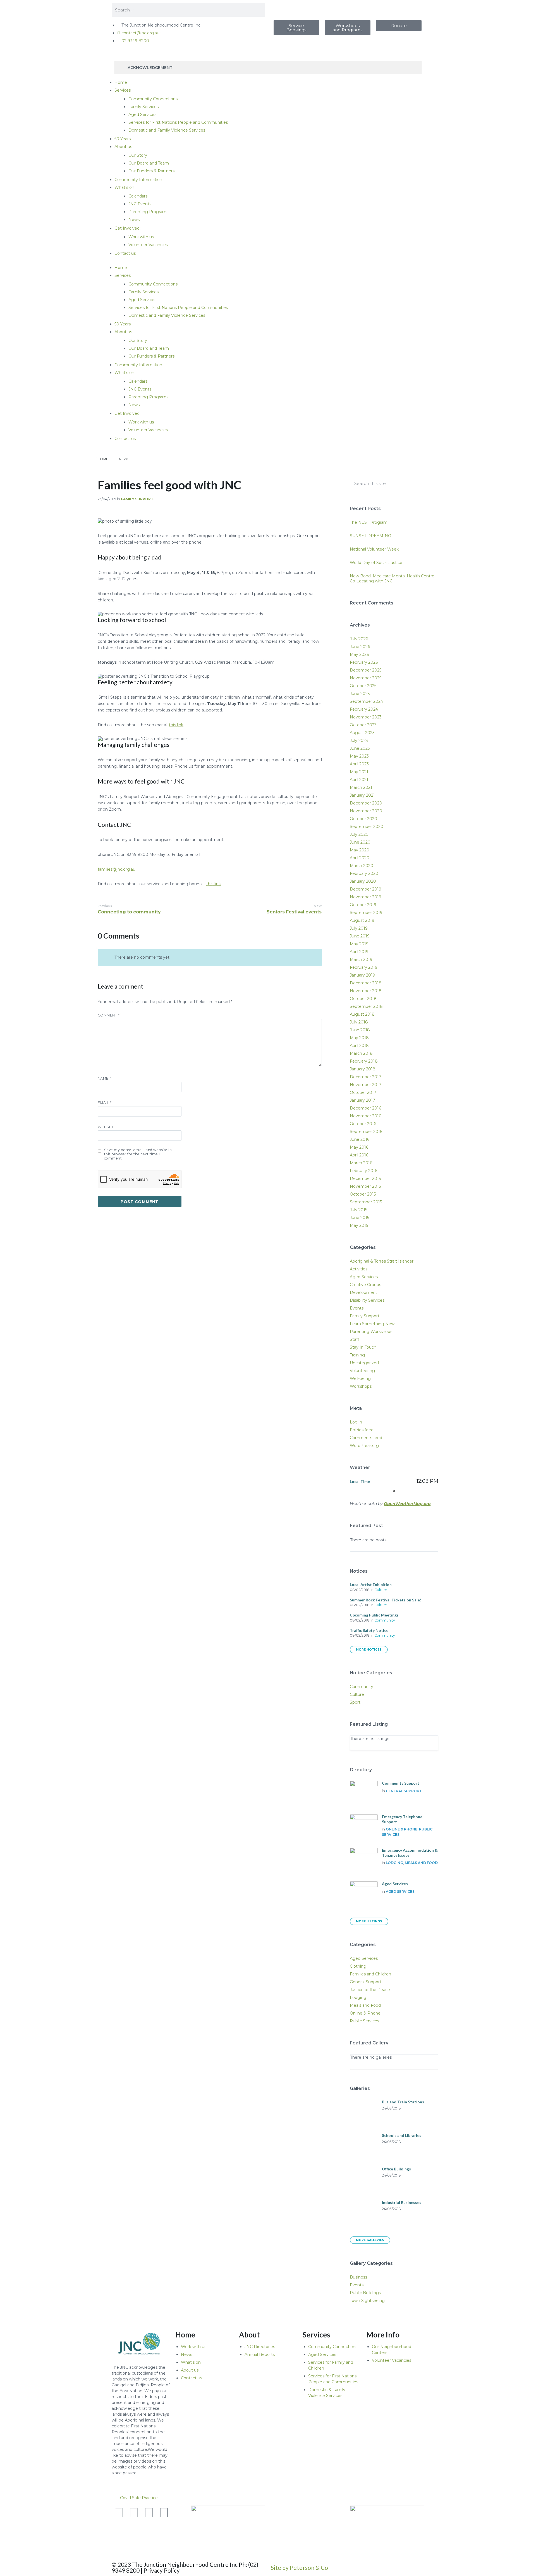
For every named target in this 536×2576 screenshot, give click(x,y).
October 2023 (363, 725)
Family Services (143, 107)
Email (105, 1103)
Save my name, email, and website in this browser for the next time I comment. (138, 1154)
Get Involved (127, 228)
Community (385, 1620)
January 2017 (362, 1100)
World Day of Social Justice (376, 563)
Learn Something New (372, 1324)
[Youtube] (149, 2513)
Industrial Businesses (402, 2202)
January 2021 (362, 795)
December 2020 (366, 803)
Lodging (394, 1863)
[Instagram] (164, 2513)
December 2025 (366, 670)
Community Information (138, 180)
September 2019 (366, 913)
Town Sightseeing (367, 2301)
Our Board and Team (149, 163)
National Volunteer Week (374, 549)
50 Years (123, 139)
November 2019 (366, 897)
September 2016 (366, 1132)
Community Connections (153, 99)
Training (357, 1355)
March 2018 (361, 1053)
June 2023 (360, 748)
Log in (356, 1422)
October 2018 (363, 999)
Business (358, 2277)
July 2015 (358, 1210)
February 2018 (364, 1061)
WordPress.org (364, 1446)
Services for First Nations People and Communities (178, 122)
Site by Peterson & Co (299, 2567)
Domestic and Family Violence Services (167, 130)
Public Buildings (365, 2293)
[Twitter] (119, 2513)
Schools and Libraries (402, 2135)
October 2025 (363, 686)
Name (104, 1078)
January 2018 (363, 1069)
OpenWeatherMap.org (407, 1504)
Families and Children (370, 1974)
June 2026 (360, 647)
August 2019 (362, 920)
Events (357, 1308)
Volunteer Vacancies (148, 245)
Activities (359, 1269)
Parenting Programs (148, 212)
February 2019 (364, 967)
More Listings (369, 1921)
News (134, 220)
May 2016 (359, 1147)
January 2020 (363, 881)
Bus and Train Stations (403, 2102)
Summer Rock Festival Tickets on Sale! (386, 1600)
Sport (355, 1702)
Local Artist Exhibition (371, 1585)
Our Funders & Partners (151, 171)
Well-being (360, 1379)
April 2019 (359, 952)
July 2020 (359, 834)
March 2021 (361, 787)
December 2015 (365, 1179)
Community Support (401, 1783)
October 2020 (363, 819)
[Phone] (119, 2527)
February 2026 (364, 662)
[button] (268, 2498)
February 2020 (364, 873)
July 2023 (359, 741)
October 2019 (363, 905)
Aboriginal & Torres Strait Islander (382, 1261)
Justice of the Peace (370, 1990)
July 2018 (359, 1022)
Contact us (125, 253)
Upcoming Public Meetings (374, 1615)
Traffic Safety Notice (369, 1630)
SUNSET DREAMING (370, 536)
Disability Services (367, 1300)
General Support (404, 1791)
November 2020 (366, 811)
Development (363, 1292)
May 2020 (360, 850)
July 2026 (359, 639)
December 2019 (366, 889)
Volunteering (362, 1371)
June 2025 (360, 694)
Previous (105, 906)
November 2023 (366, 717)
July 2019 (359, 928)
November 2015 (365, 1186)
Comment (109, 1015)
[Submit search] (431, 484)
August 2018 (362, 1014)
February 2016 (363, 1171)
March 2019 (361, 960)
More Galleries (370, 2240)
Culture (381, 1590)
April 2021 (359, 780)
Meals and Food (421, 1863)
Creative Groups (365, 1285)
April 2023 (359, 764)
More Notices (369, 1650)
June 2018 (360, 1030)
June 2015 (359, 1218)
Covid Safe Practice (139, 2498)
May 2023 (359, 756)
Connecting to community (129, 912)
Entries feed (362, 1430)
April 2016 (359, 1155)
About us (123, 147)
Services (123, 90)
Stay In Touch (363, 1347)
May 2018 (359, 1038)
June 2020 (360, 842)
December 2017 (366, 1077)
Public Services (364, 2021)
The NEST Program (369, 522)
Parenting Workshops (371, 1332)
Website (106, 1127)
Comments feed (366, 1438)
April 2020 (360, 858)
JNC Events (140, 204)
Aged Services (142, 115)
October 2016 (363, 1124)
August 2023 (362, 733)
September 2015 (366, 1202)
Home (121, 82)
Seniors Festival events (294, 912)
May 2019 (359, 944)
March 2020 (362, 866)
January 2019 (362, 975)
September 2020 (367, 827)
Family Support (137, 499)
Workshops (361, 1386)
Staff (354, 1339)
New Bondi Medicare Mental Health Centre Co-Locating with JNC (392, 578)
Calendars (138, 196)
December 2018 (366, 983)
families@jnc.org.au (117, 869)
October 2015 (363, 1194)
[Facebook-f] (134, 2513)
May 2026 (359, 654)
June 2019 (360, 936)
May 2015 (359, 1225)
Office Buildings (396, 2169)
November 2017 (366, 1085)
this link (176, 725)
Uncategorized (364, 1363)
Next (318, 906)
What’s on (124, 187)
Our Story (138, 155)
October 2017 (363, 1092)
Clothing (358, 1966)
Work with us (141, 237)
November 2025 (366, 678)
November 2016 (365, 1116)
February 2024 (364, 709)
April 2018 (359, 1046)
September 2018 (366, 1006)
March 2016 (361, 1163)
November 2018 (366, 991)
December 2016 (365, 1108)
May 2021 (359, 772)
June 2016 (360, 1139)
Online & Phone (402, 1829)
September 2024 (366, 701)
